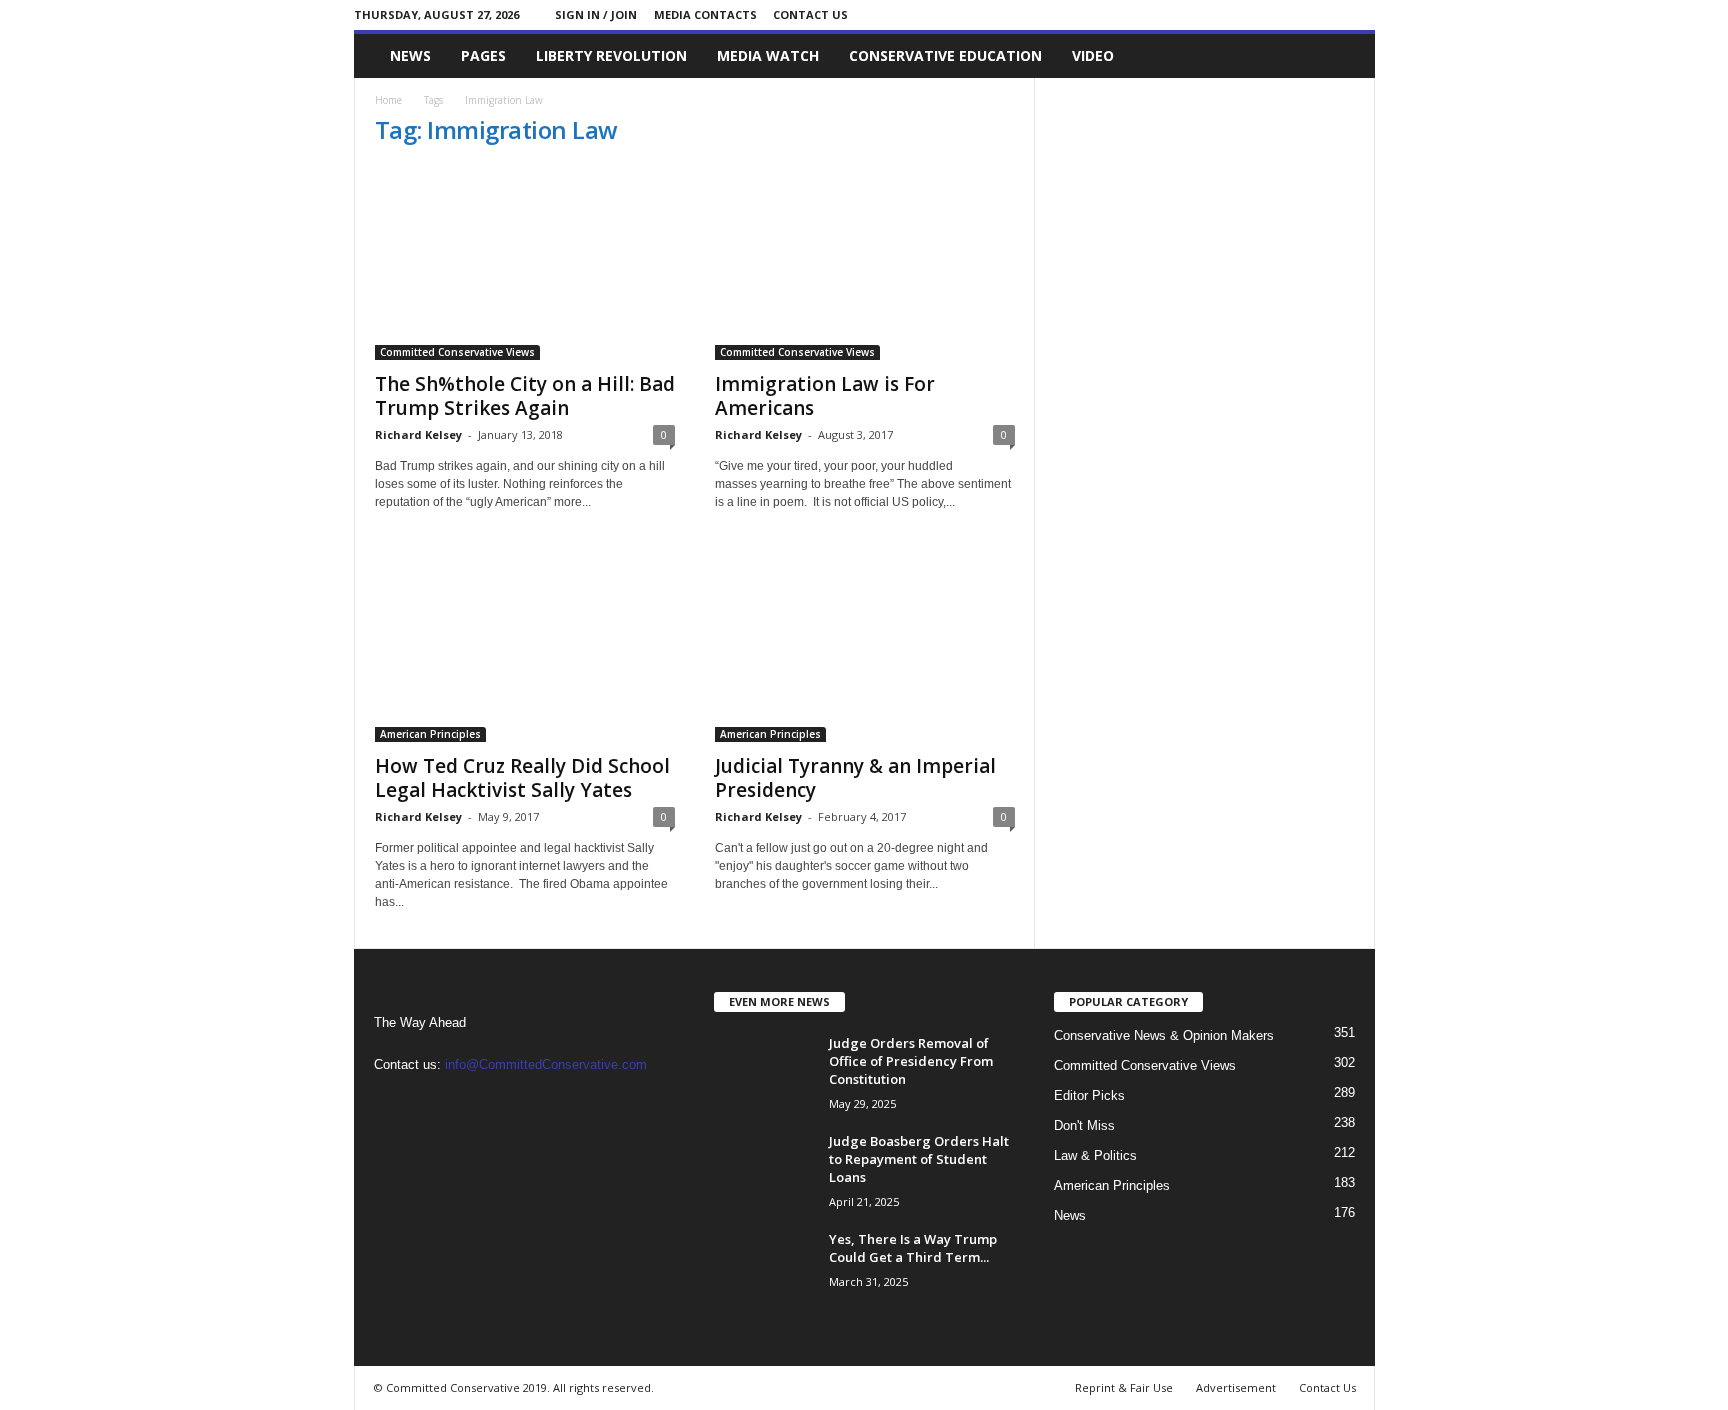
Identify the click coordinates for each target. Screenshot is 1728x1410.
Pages (483, 55)
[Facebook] (1329, 14)
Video (1093, 55)
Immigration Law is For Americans (825, 396)
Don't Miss (1084, 1125)
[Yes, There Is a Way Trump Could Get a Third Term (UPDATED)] (764, 1267)
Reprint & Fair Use (1124, 1387)
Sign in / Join (596, 14)
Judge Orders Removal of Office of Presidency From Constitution (911, 1061)
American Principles (430, 734)
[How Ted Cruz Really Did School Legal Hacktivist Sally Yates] (525, 645)
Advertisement (1236, 1387)
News (410, 55)
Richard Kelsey (418, 434)
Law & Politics (1095, 1155)
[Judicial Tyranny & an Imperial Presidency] (865, 645)
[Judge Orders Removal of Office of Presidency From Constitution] (764, 1071)
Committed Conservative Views (457, 352)
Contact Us (810, 14)
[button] (1345, 56)
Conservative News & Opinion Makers (1164, 1035)
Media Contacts (705, 14)
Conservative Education (945, 55)
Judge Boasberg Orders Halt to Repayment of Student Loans (919, 1159)
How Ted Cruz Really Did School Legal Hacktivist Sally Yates (522, 778)
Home (388, 100)
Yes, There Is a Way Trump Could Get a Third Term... (913, 1248)
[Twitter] (1360, 14)
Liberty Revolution (611, 55)
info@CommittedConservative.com (546, 1064)
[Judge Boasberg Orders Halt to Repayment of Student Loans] (764, 1169)
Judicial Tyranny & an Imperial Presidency (855, 778)
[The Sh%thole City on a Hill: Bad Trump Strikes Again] (525, 263)
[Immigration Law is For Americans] (865, 263)
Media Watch (768, 55)
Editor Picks (1089, 1095)
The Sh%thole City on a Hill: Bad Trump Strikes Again (525, 396)
